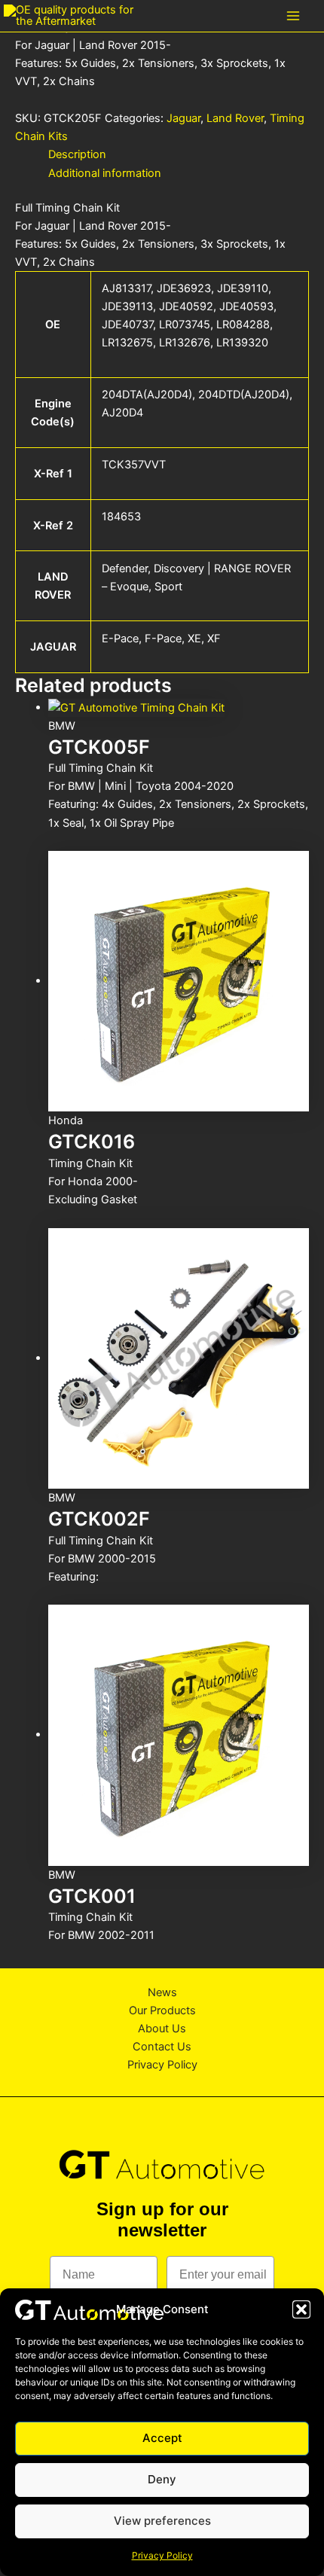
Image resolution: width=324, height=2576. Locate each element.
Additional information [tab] (105, 173)
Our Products (162, 2010)
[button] (301, 2309)
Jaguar (183, 118)
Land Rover (235, 118)
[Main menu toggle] (293, 16)
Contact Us (162, 2047)
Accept (162, 2438)
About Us (162, 2029)
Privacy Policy (162, 2555)
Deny (162, 2479)
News (162, 1992)
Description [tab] (77, 154)
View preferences (162, 2521)
